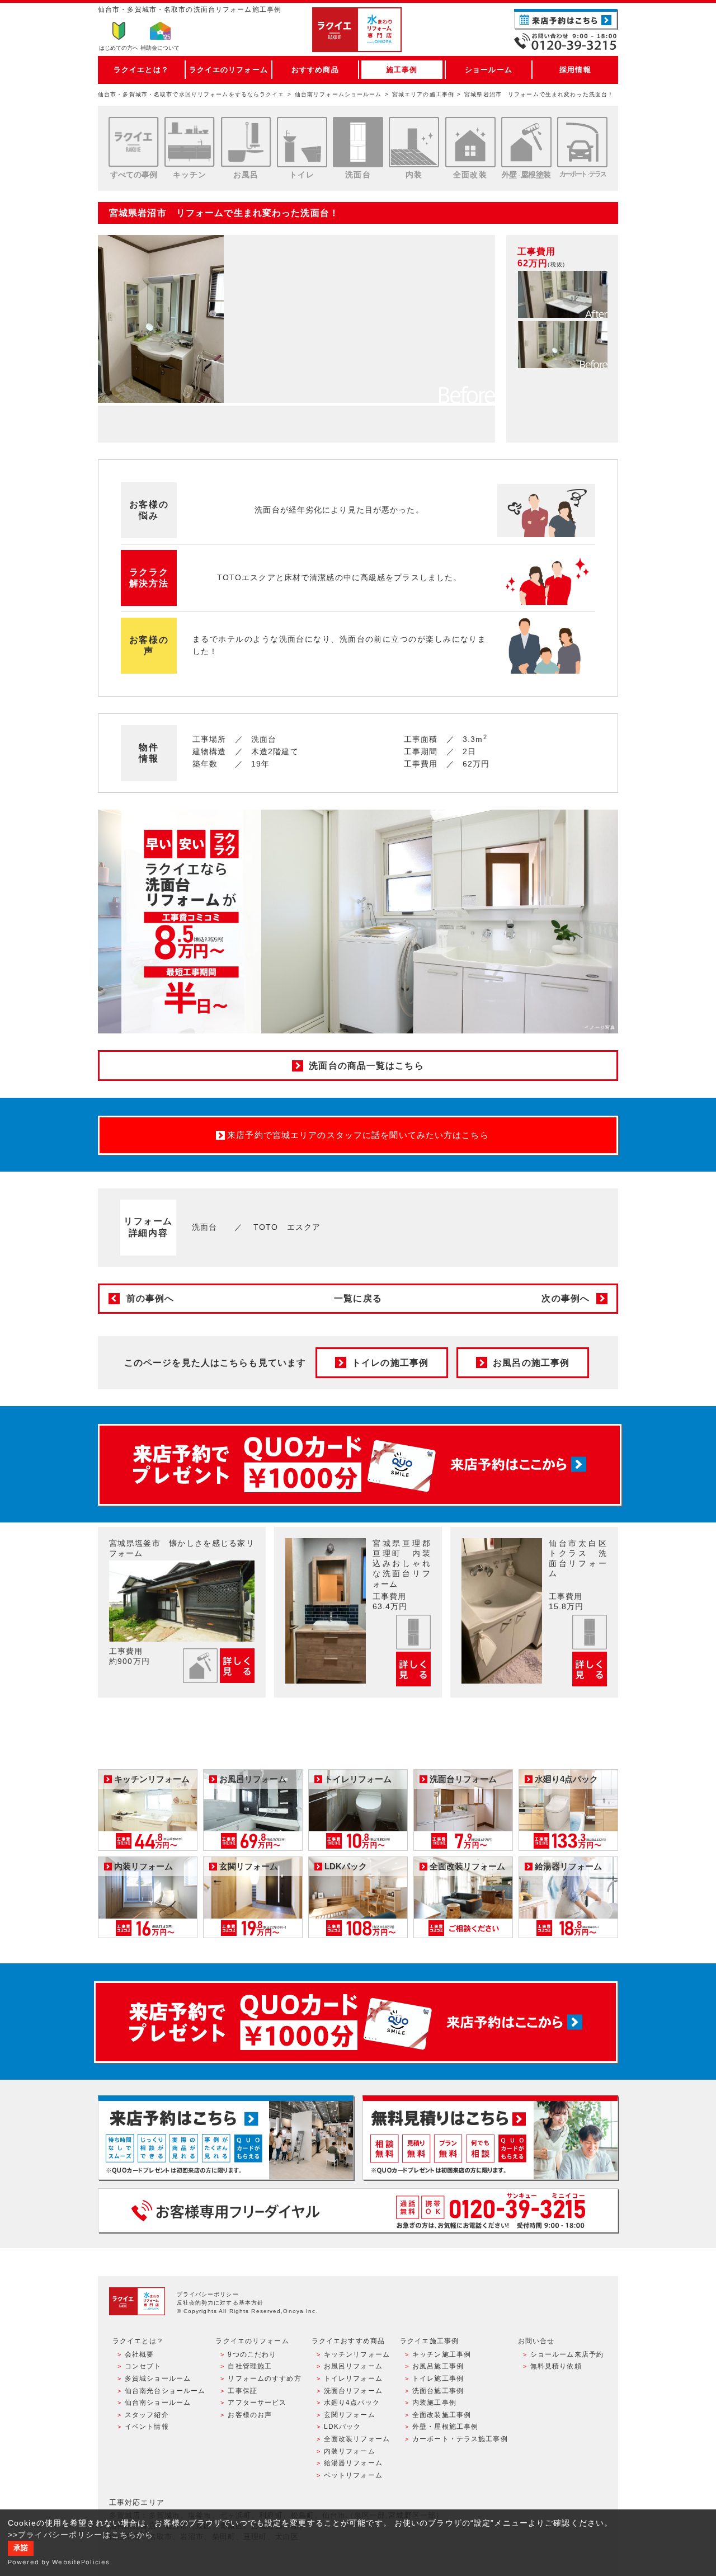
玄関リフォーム (350, 2415)
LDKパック (343, 2427)
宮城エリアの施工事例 (423, 94)
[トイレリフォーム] (302, 142)
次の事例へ (566, 1298)
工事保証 (242, 2391)
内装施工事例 (434, 2403)
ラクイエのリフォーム (229, 70)
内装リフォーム (350, 2451)
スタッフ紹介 (147, 2415)
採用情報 (575, 70)
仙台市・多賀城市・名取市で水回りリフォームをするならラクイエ (191, 94)
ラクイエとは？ (141, 70)
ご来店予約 (566, 19)
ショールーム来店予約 (567, 2354)
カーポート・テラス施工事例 (460, 2439)
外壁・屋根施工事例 (445, 2427)
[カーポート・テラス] (582, 142)
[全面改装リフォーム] (470, 142)
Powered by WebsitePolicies (59, 2562)
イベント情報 (147, 2427)
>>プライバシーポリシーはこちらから (81, 2535)
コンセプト (143, 2366)
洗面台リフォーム (353, 2391)
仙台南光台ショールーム (165, 2391)
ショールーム (489, 70)
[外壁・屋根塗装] (526, 142)
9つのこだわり (252, 2354)
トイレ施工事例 (438, 2378)
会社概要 (139, 2354)
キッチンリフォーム (357, 2354)
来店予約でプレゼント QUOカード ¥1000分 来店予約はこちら (360, 1465)
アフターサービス (257, 2403)
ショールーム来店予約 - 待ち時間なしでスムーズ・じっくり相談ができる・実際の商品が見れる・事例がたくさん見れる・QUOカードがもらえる (226, 2138)
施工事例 (402, 70)
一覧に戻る (358, 1298)
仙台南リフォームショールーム (338, 94)
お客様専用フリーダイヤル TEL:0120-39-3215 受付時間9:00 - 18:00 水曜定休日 (358, 2210)
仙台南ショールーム (158, 2403)
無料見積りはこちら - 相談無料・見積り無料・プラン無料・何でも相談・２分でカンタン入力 (490, 2138)
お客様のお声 (250, 2415)
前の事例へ (150, 1298)
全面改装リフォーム (357, 2439)
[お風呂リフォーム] (246, 142)
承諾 (21, 2548)
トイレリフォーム (353, 2378)
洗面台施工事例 (438, 2391)
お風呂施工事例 (438, 2366)
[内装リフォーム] (414, 142)
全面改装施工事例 (442, 2415)
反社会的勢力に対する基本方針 (220, 2303)
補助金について (160, 48)
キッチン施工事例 (442, 2354)
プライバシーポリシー (208, 2294)
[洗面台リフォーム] (358, 142)
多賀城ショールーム (158, 2378)
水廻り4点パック (352, 2403)
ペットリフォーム (353, 2475)
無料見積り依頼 (556, 2366)
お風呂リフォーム (353, 2366)
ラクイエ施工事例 (429, 2341)
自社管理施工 (250, 2366)
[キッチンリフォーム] (190, 142)
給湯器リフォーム (353, 2463)
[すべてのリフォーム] (134, 142)
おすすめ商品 (315, 70)
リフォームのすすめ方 (264, 2378)
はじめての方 (119, 48)
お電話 (566, 41)
